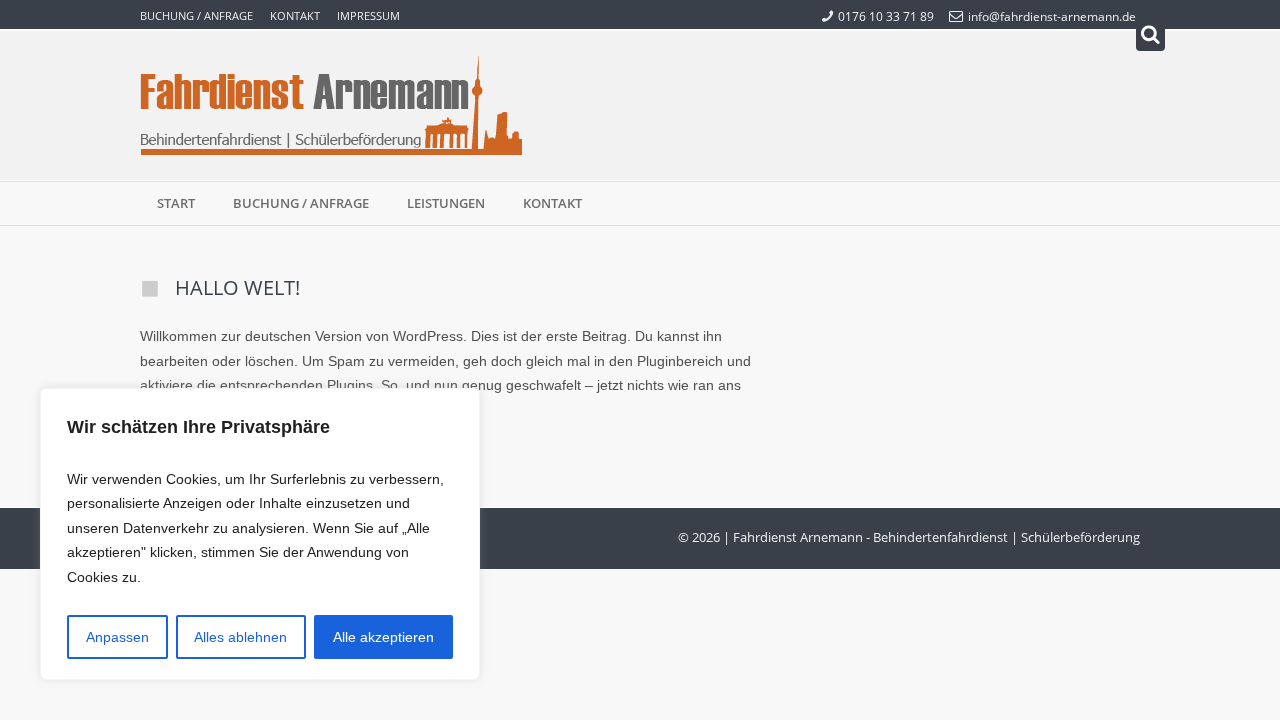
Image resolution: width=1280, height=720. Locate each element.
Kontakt (295, 15)
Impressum (368, 15)
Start (176, 203)
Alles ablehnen (240, 637)
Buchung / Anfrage (196, 15)
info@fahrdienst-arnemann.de (1052, 16)
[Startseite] (331, 105)
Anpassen (117, 637)
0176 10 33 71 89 (886, 16)
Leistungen (446, 203)
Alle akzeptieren (383, 637)
